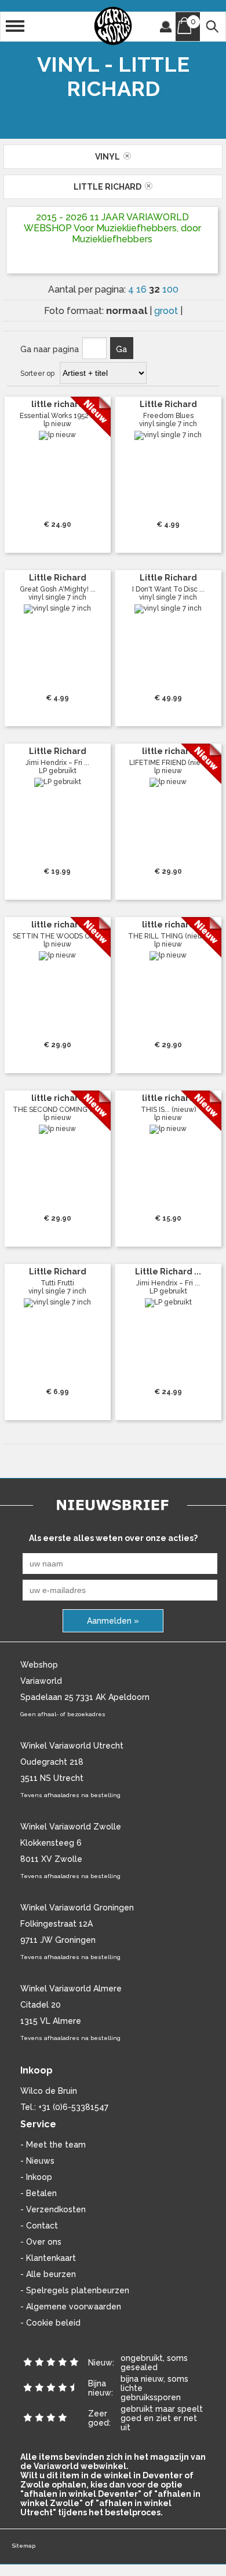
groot (167, 311)
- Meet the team (53, 2145)
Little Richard (109, 187)
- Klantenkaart (48, 2258)
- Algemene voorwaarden (71, 2307)
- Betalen (39, 2193)
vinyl (109, 157)
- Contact (39, 2226)
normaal (128, 311)
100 (170, 289)
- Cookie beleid (50, 2323)
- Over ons (41, 2242)
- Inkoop (36, 2177)
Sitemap (23, 2546)
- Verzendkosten (53, 2209)
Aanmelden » (113, 1621)
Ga (121, 349)
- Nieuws (37, 2161)
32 (156, 289)
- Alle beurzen (48, 2274)
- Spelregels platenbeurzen (75, 2290)
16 (143, 289)
